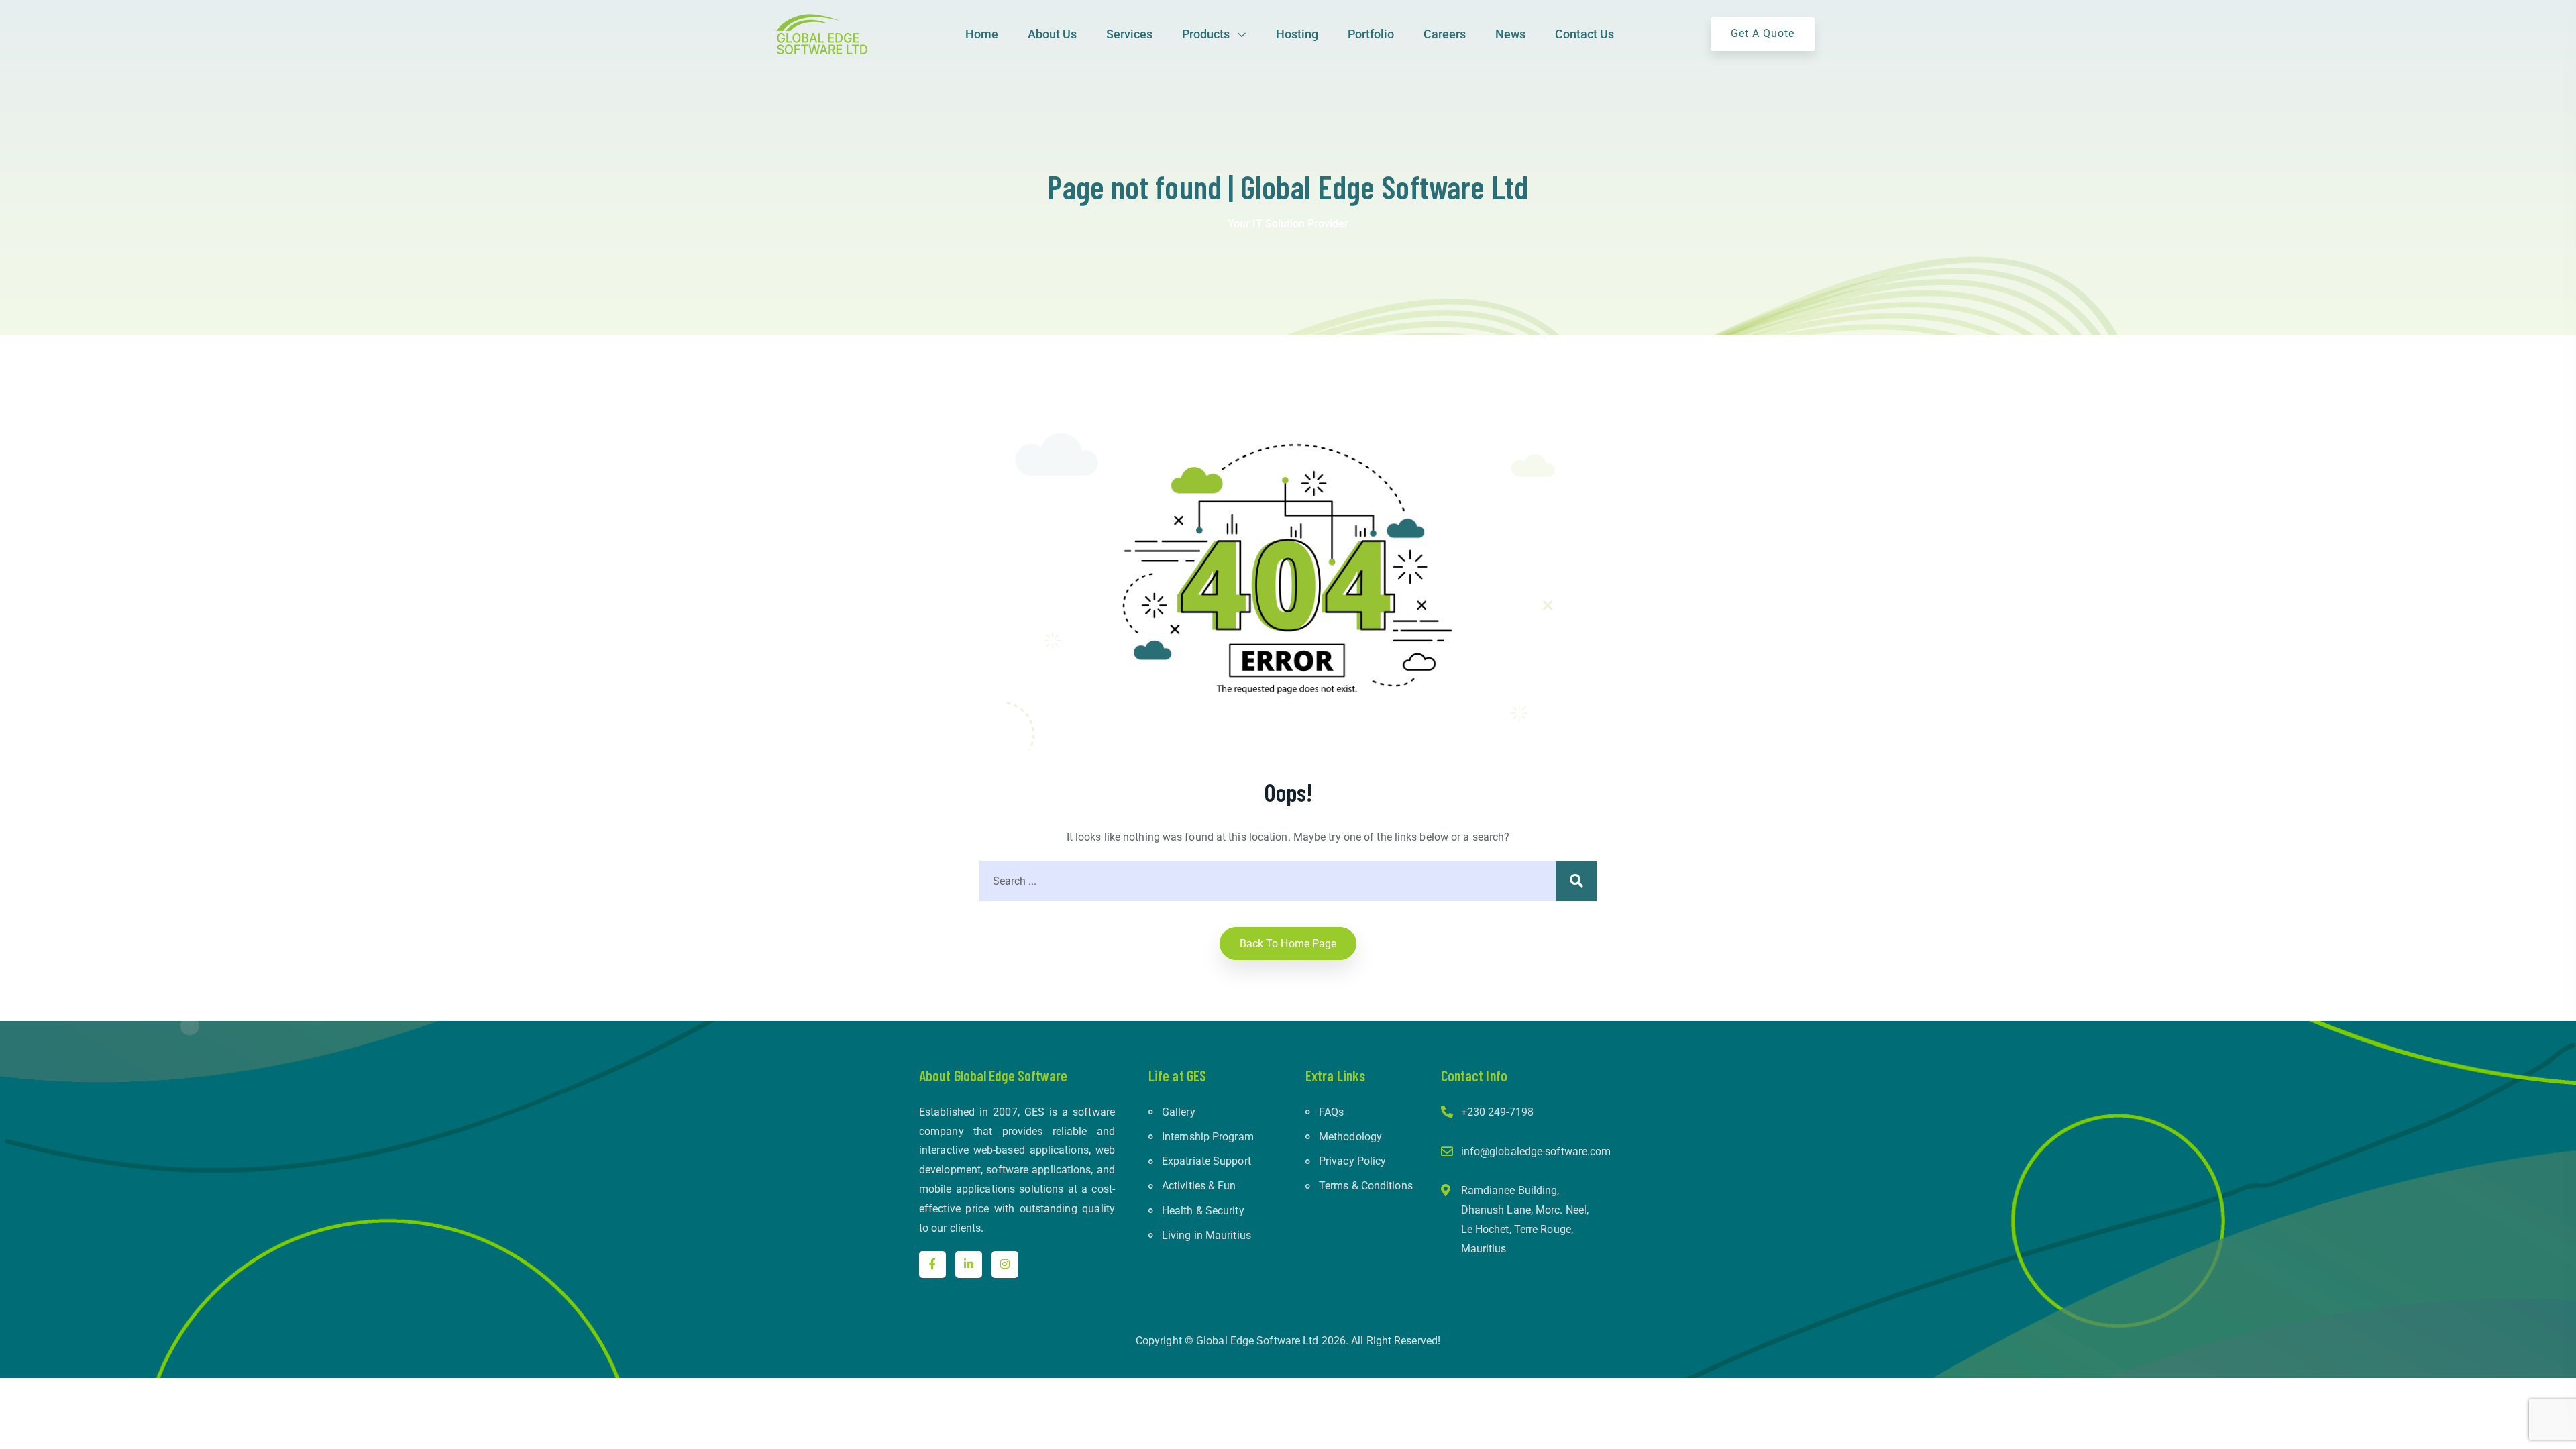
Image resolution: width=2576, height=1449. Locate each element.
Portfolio (1371, 34)
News (1510, 34)
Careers (1445, 34)
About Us (1052, 34)
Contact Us (1585, 34)
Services (1129, 34)
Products (1206, 34)
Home (982, 34)
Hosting (1297, 34)
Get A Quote (1763, 33)
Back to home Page (1288, 944)
